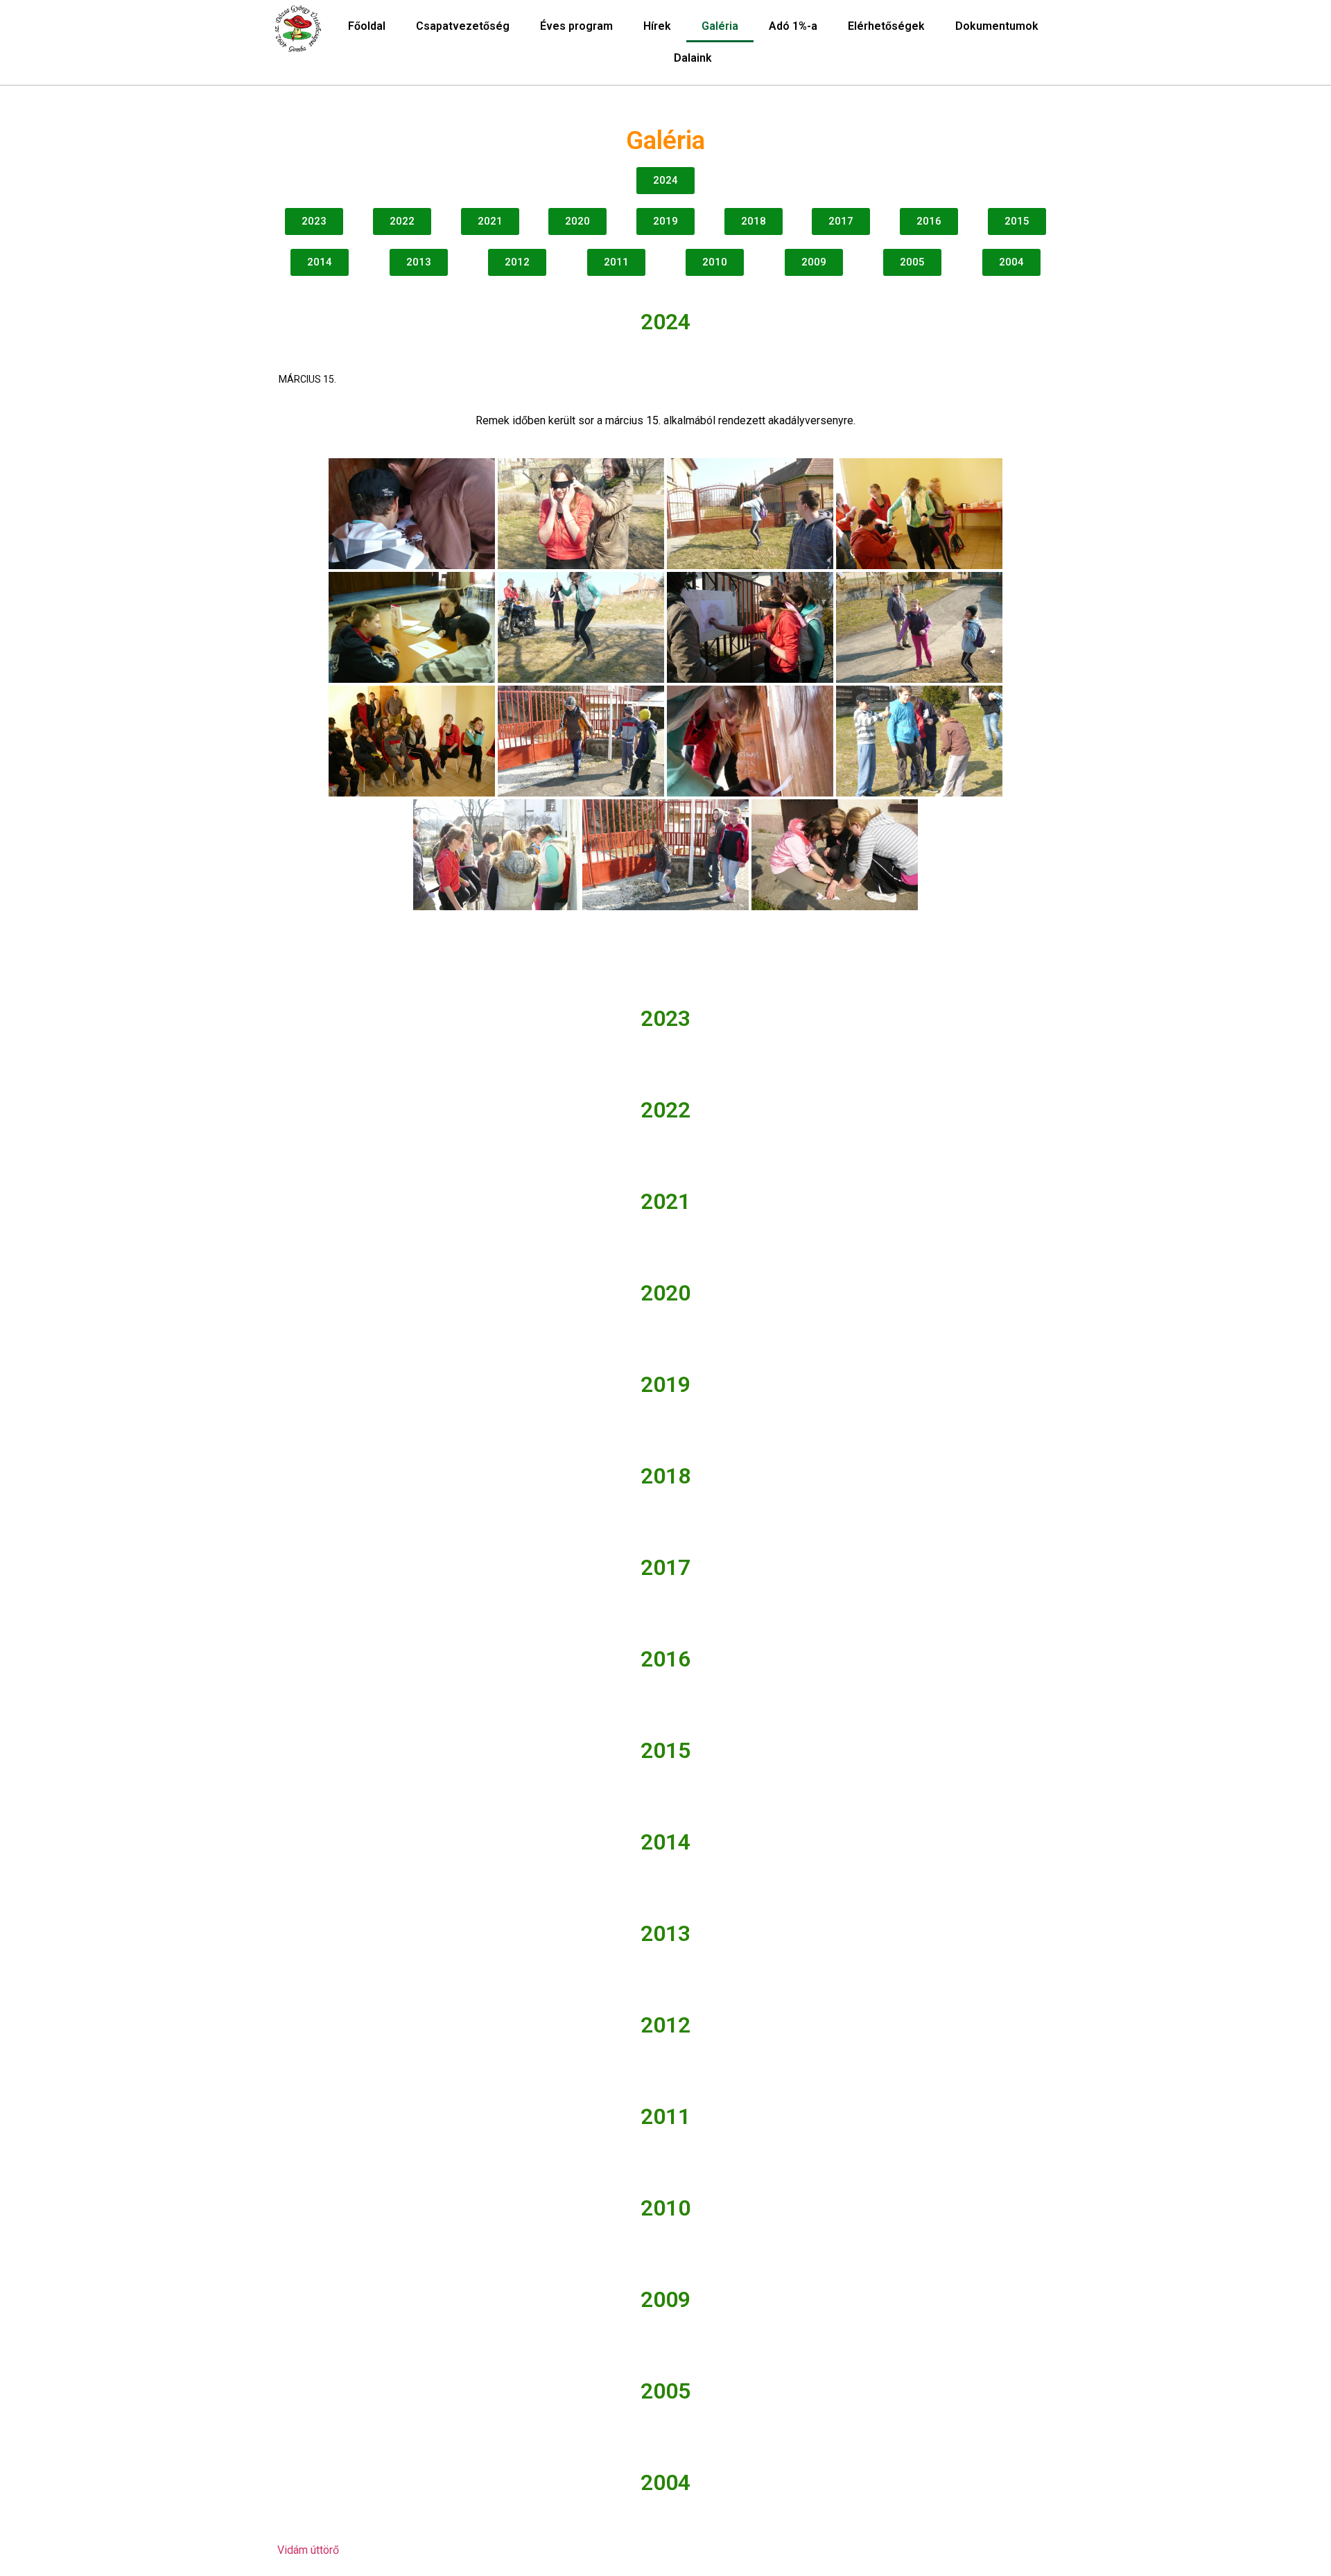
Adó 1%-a (793, 26)
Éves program (576, 26)
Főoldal (367, 26)
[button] (665, 181)
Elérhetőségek (886, 26)
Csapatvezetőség (463, 26)
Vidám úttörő (308, 2550)
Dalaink (693, 58)
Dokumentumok (997, 26)
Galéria (720, 26)
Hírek (657, 26)
